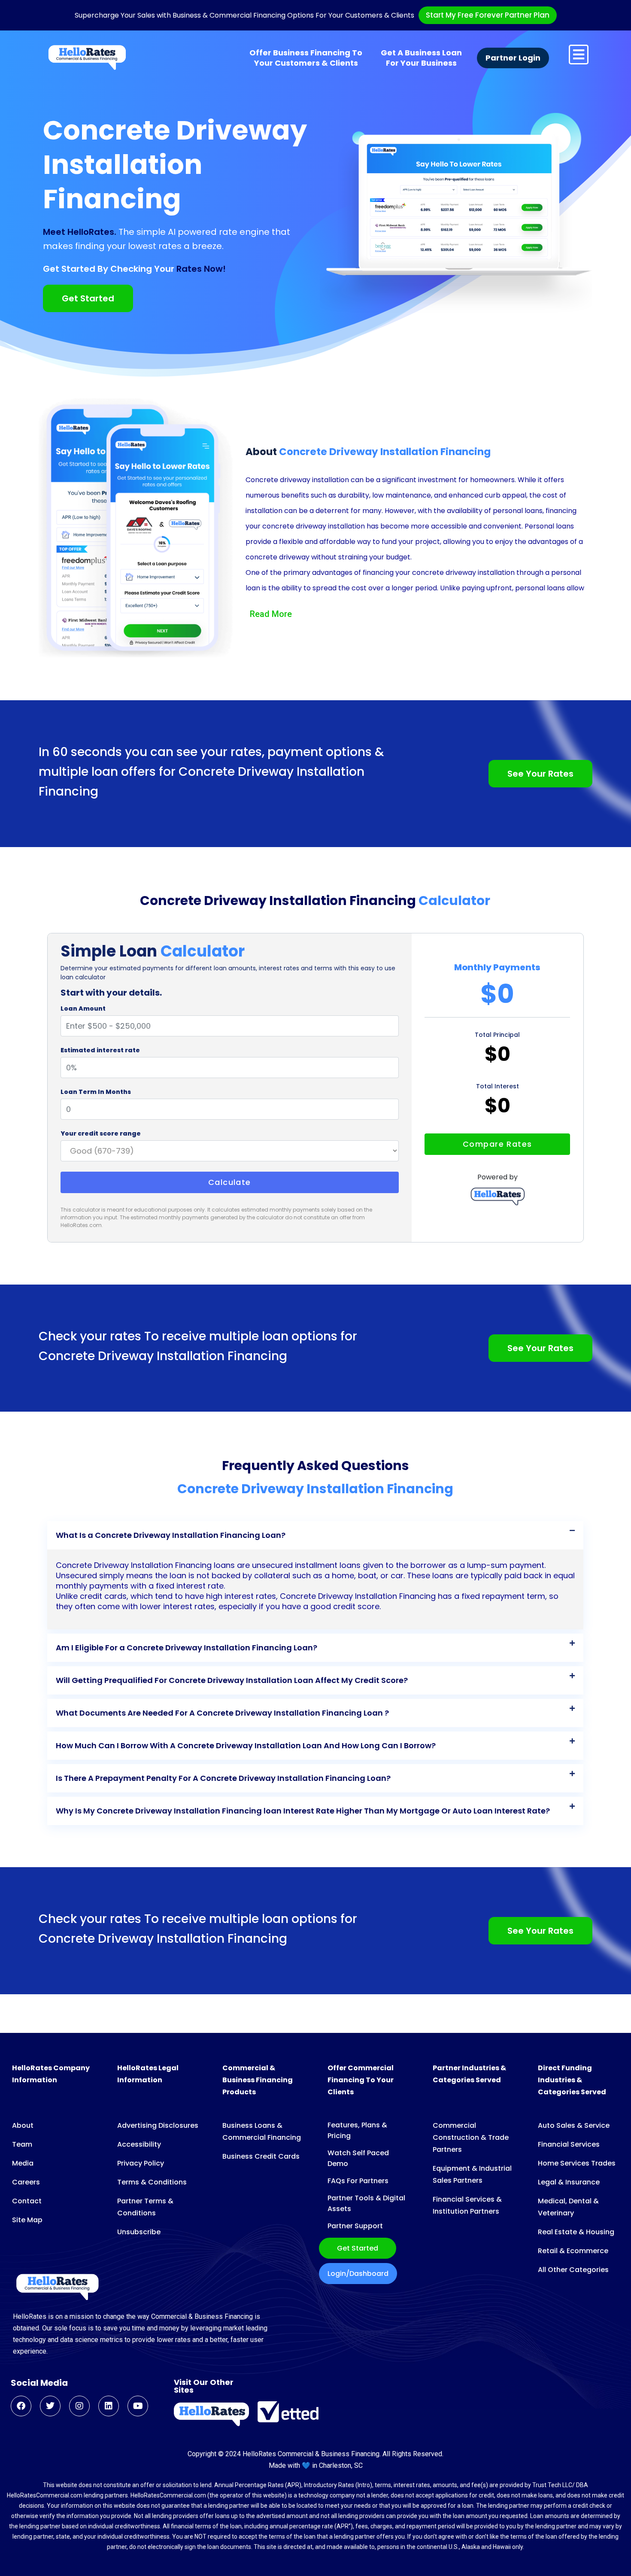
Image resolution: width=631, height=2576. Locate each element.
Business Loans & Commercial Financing (262, 2131)
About (23, 2125)
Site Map (27, 2220)
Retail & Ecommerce (573, 2251)
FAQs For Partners (358, 2181)
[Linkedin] (109, 2406)
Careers (26, 2182)
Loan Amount (83, 1009)
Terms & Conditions (152, 2182)
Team (22, 2144)
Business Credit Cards (261, 2156)
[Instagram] (79, 2406)
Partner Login (513, 58)
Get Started (358, 2248)
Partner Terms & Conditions (145, 2207)
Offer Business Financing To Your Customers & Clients (306, 58)
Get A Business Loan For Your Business (421, 58)
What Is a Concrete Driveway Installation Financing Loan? (171, 1535)
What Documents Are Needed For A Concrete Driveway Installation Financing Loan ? (222, 1713)
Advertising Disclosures (158, 2125)
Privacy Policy (141, 2163)
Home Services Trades (577, 2163)
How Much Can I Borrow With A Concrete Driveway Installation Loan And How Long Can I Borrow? (246, 1745)
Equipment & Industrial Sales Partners (472, 2174)
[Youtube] (138, 2406)
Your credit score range (101, 1133)
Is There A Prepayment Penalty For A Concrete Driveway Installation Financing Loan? (223, 1778)
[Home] (87, 58)
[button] (315, 1535)
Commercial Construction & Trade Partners (471, 2137)
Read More (271, 614)
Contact (27, 2201)
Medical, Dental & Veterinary (568, 2207)
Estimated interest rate (100, 1050)
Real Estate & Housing (576, 2232)
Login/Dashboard (358, 2274)
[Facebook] (21, 2406)
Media (23, 2163)
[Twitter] (50, 2406)
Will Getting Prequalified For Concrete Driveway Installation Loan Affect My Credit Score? (232, 1680)
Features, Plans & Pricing (357, 2130)
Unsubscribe (139, 2232)
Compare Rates (498, 1144)
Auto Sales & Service (574, 2125)
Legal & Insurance (569, 2182)
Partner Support (355, 2226)
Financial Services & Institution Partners (467, 2205)
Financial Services (569, 2144)
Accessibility (139, 2144)
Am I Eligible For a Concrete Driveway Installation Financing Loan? (187, 1648)
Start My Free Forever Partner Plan (488, 15)
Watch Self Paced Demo (358, 2158)
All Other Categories (573, 2270)
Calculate (230, 1182)
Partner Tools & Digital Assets (366, 2203)
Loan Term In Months (96, 1092)
